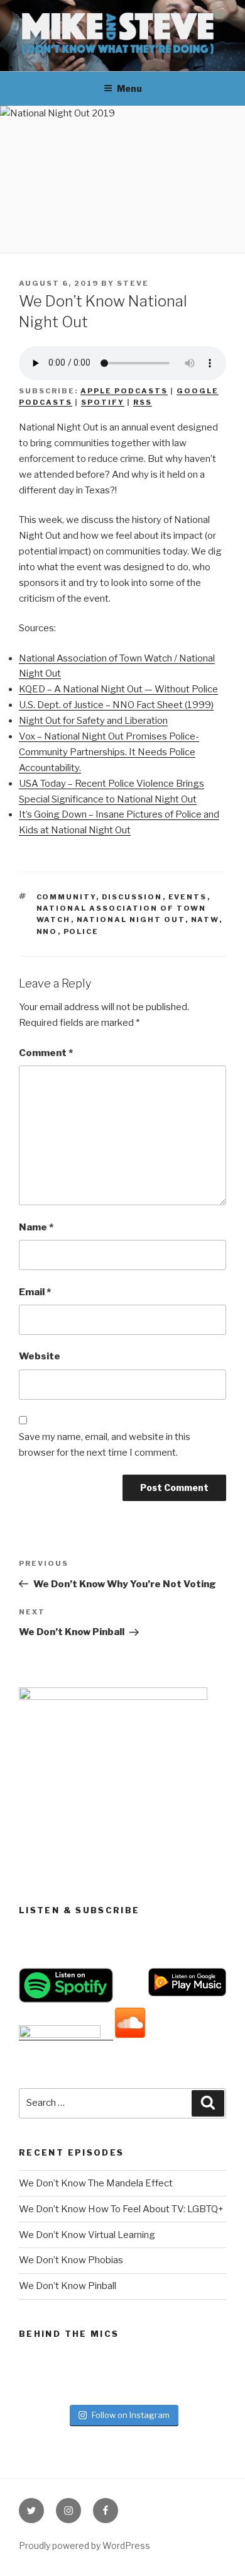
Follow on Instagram (131, 2415)
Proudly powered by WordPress (84, 2545)
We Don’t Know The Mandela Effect (96, 2183)
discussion (132, 897)
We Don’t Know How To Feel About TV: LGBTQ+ (121, 2209)
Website (40, 1356)
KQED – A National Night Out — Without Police (118, 689)
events (188, 897)
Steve (133, 283)
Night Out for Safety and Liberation (93, 721)
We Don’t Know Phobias (71, 2260)
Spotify (103, 402)
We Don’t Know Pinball (68, 2286)
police (81, 931)
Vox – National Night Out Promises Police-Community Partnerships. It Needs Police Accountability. (109, 752)
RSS (143, 402)
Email (35, 1292)
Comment (46, 1053)
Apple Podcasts (124, 391)
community (66, 897)
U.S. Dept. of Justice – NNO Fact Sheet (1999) (116, 705)
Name (36, 1227)
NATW (205, 920)
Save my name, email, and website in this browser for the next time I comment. (105, 1445)
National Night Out (131, 920)
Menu (129, 88)
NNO (47, 931)
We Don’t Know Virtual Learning (87, 2235)
